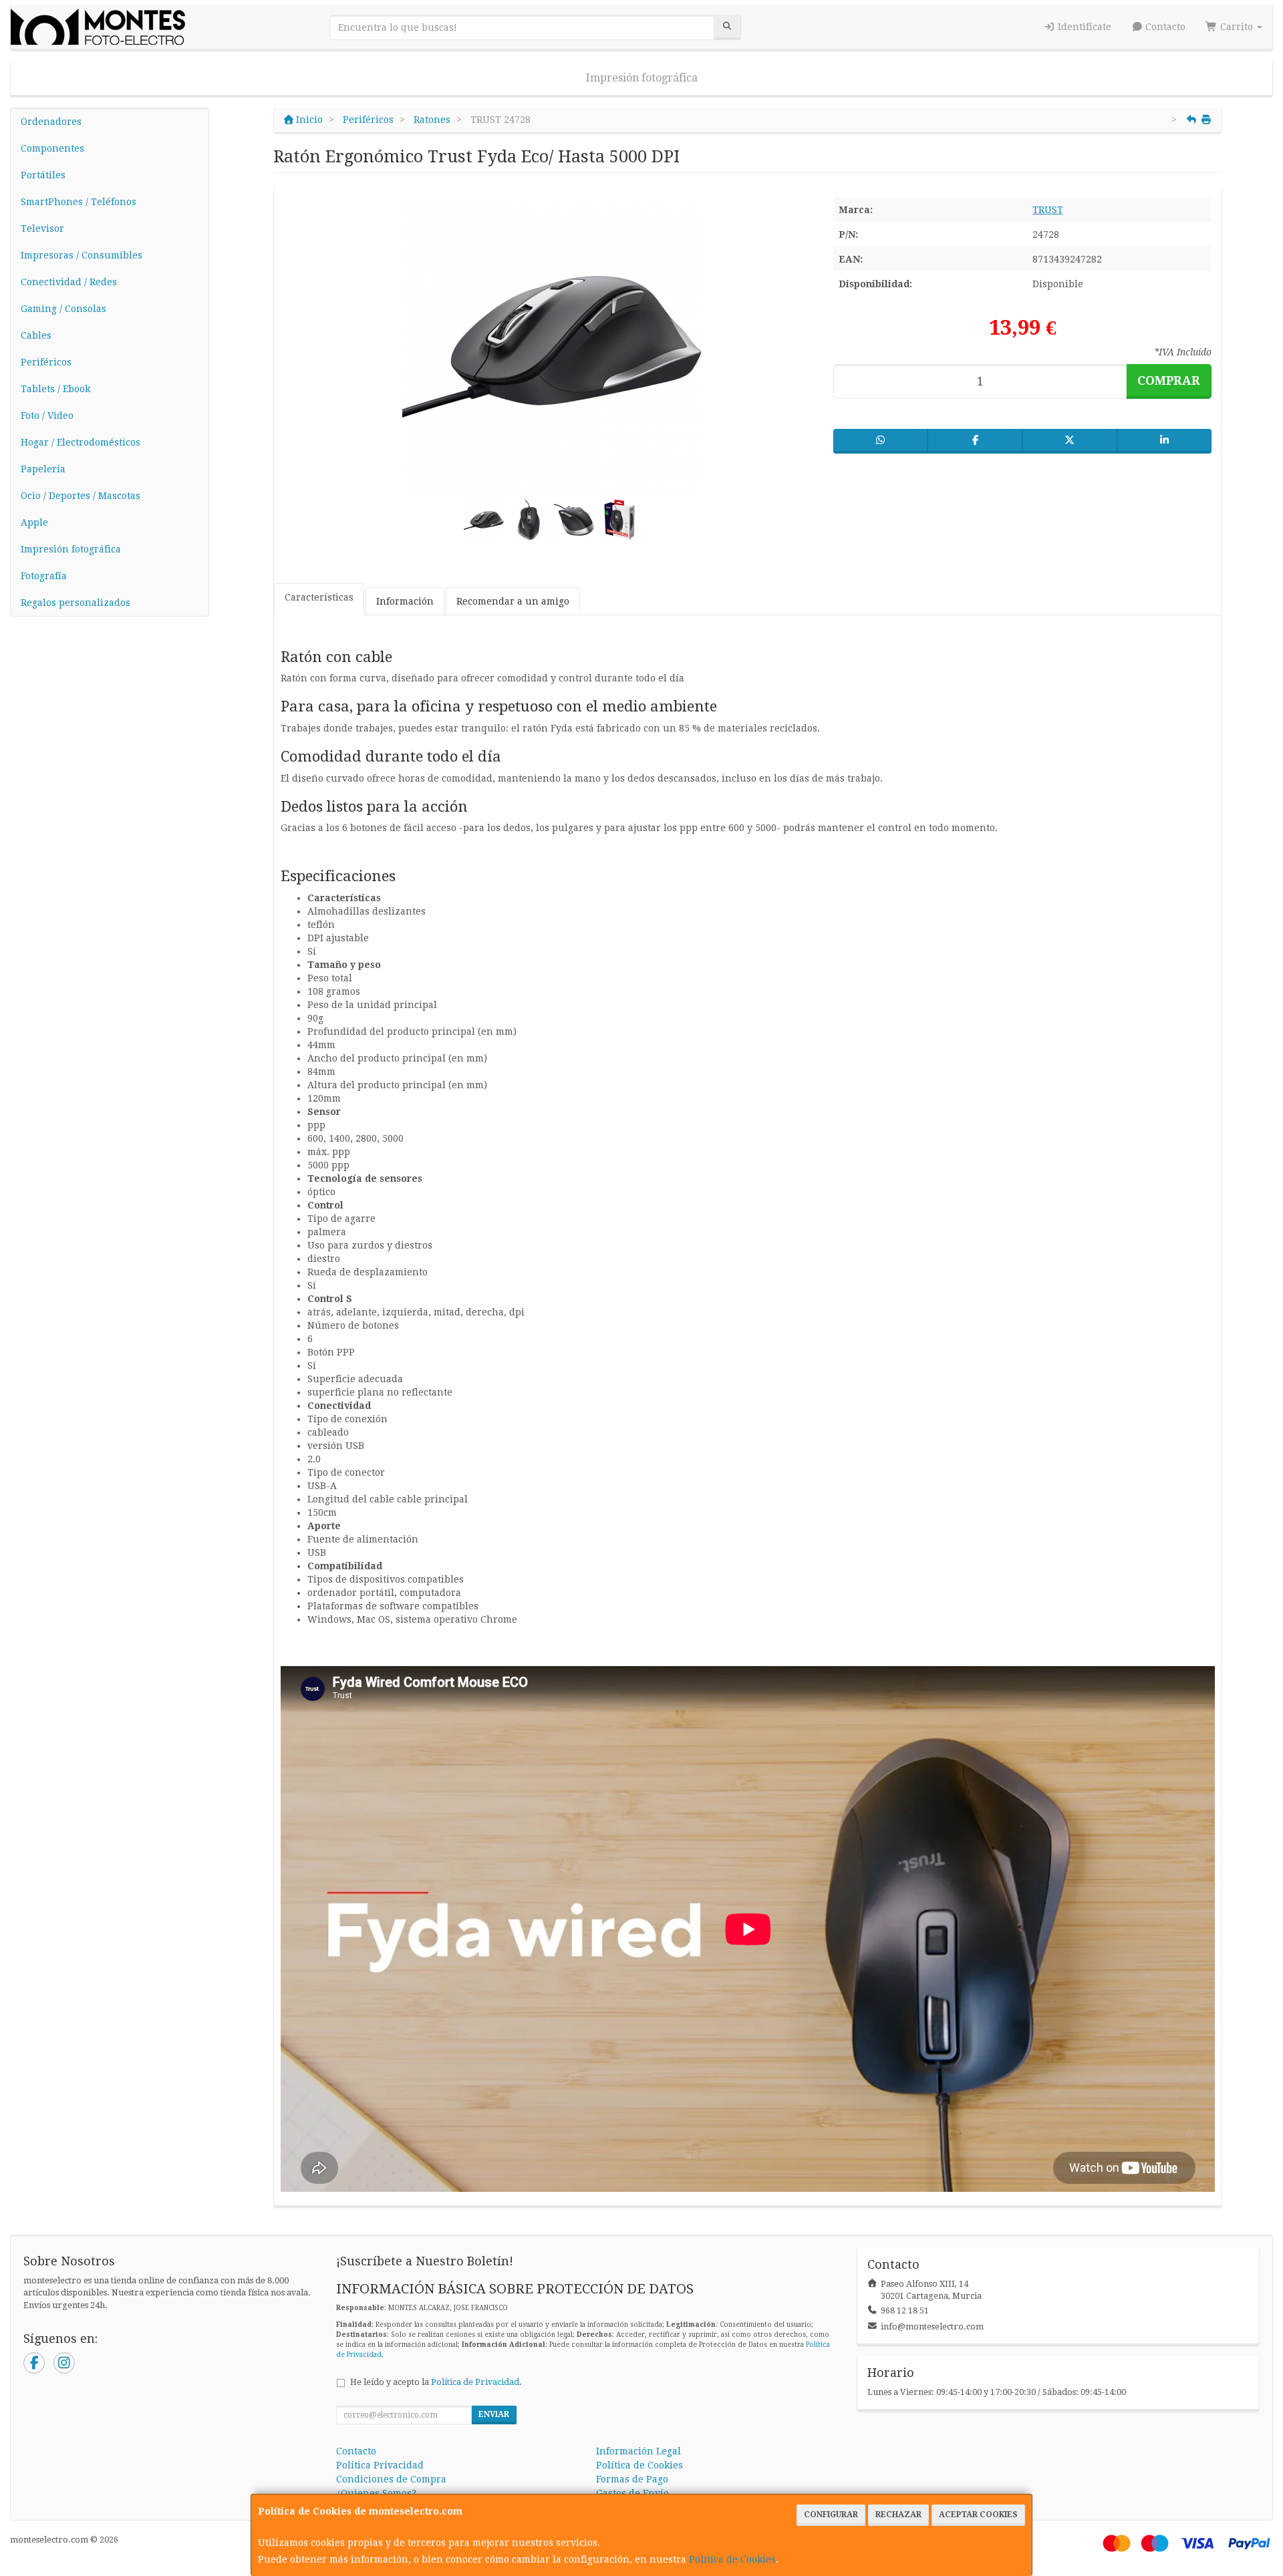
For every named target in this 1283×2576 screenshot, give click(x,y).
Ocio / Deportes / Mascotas (81, 496)
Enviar (494, 2414)
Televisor (42, 228)
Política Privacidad (380, 2465)
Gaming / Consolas (63, 309)
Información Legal (638, 2451)
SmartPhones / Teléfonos (79, 202)
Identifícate (1083, 27)
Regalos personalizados (76, 603)
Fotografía (44, 576)
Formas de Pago (632, 2479)
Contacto (1164, 27)
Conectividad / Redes (69, 282)
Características (319, 597)
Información (405, 601)
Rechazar (898, 2515)
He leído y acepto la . (436, 2382)
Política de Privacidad (475, 2382)
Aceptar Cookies (978, 2515)
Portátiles (43, 175)
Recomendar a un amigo (513, 601)
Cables (36, 335)
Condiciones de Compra (391, 2479)
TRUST (1048, 210)
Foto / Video (47, 416)
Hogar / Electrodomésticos (81, 442)
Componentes (52, 148)
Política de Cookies (732, 2559)
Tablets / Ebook (55, 389)
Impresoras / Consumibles (82, 255)
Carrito (1237, 27)
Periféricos (46, 362)
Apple (34, 522)
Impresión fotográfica (642, 78)
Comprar (1169, 380)
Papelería (43, 469)
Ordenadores (51, 122)
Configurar (831, 2515)
